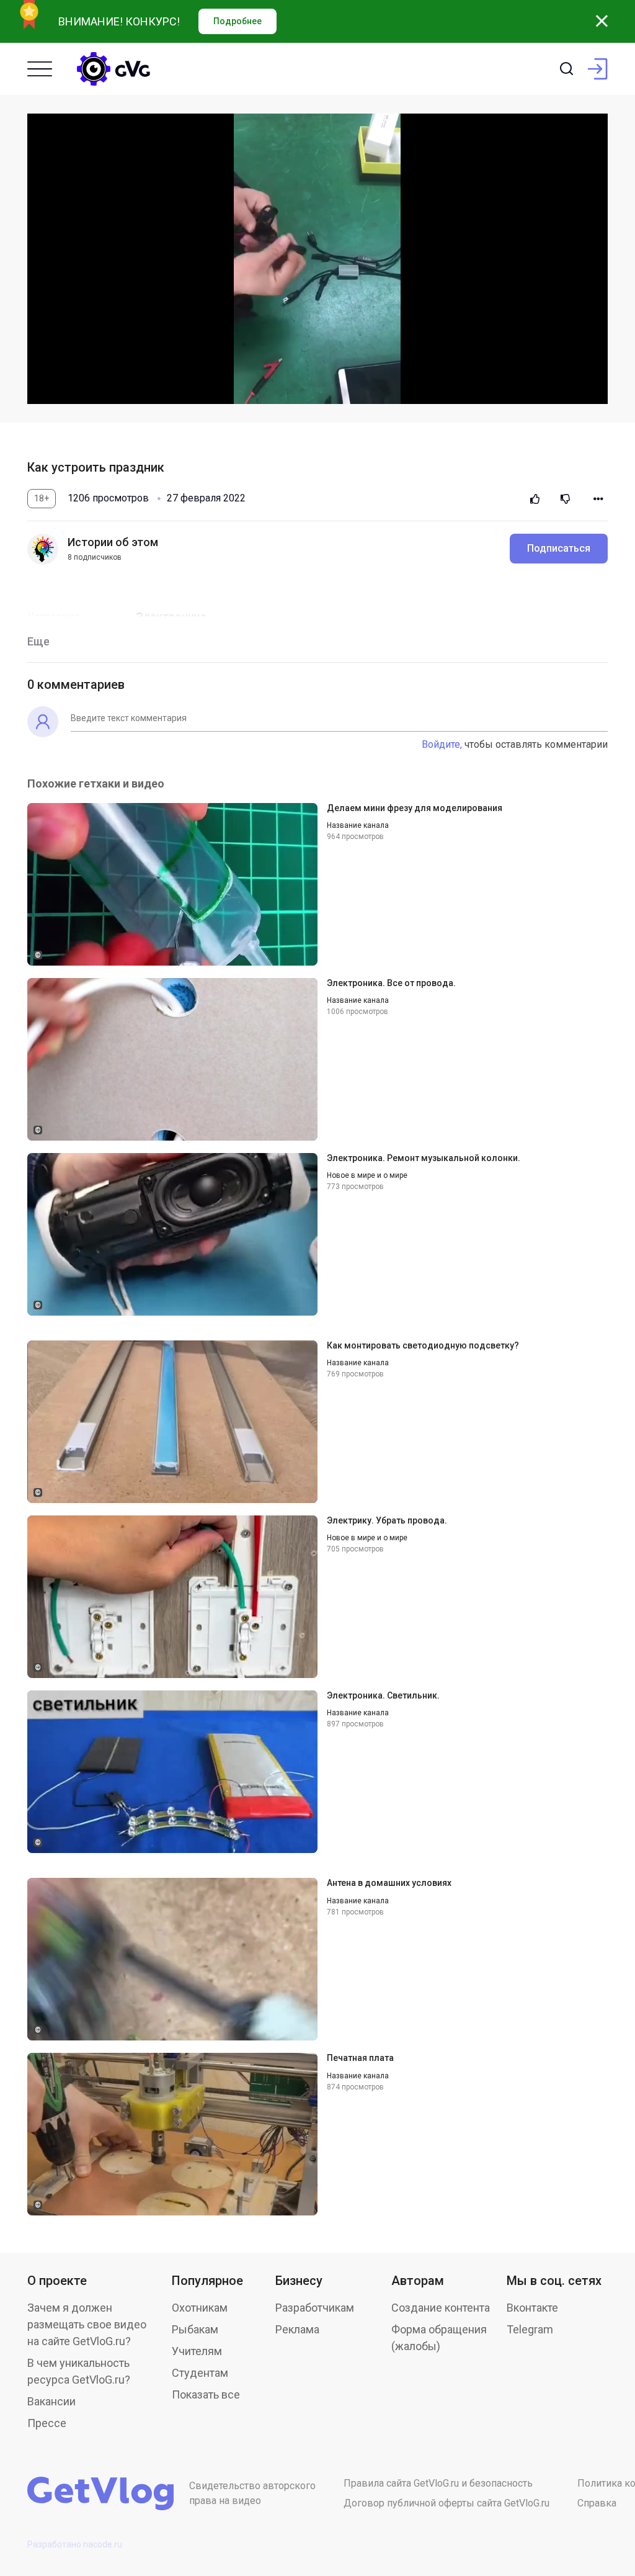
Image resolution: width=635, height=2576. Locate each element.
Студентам (200, 2373)
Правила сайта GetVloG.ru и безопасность (438, 2483)
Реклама (297, 2329)
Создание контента (441, 2308)
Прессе (47, 2423)
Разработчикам (315, 2308)
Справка (597, 2503)
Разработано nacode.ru (75, 2544)
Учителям (197, 2351)
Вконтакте (532, 2308)
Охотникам (200, 2308)
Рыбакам (195, 2329)
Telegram (530, 2329)
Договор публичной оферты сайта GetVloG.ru (446, 2503)
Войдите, (442, 744)
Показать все (206, 2394)
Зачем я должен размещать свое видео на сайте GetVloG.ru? (87, 2324)
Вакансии (51, 2401)
